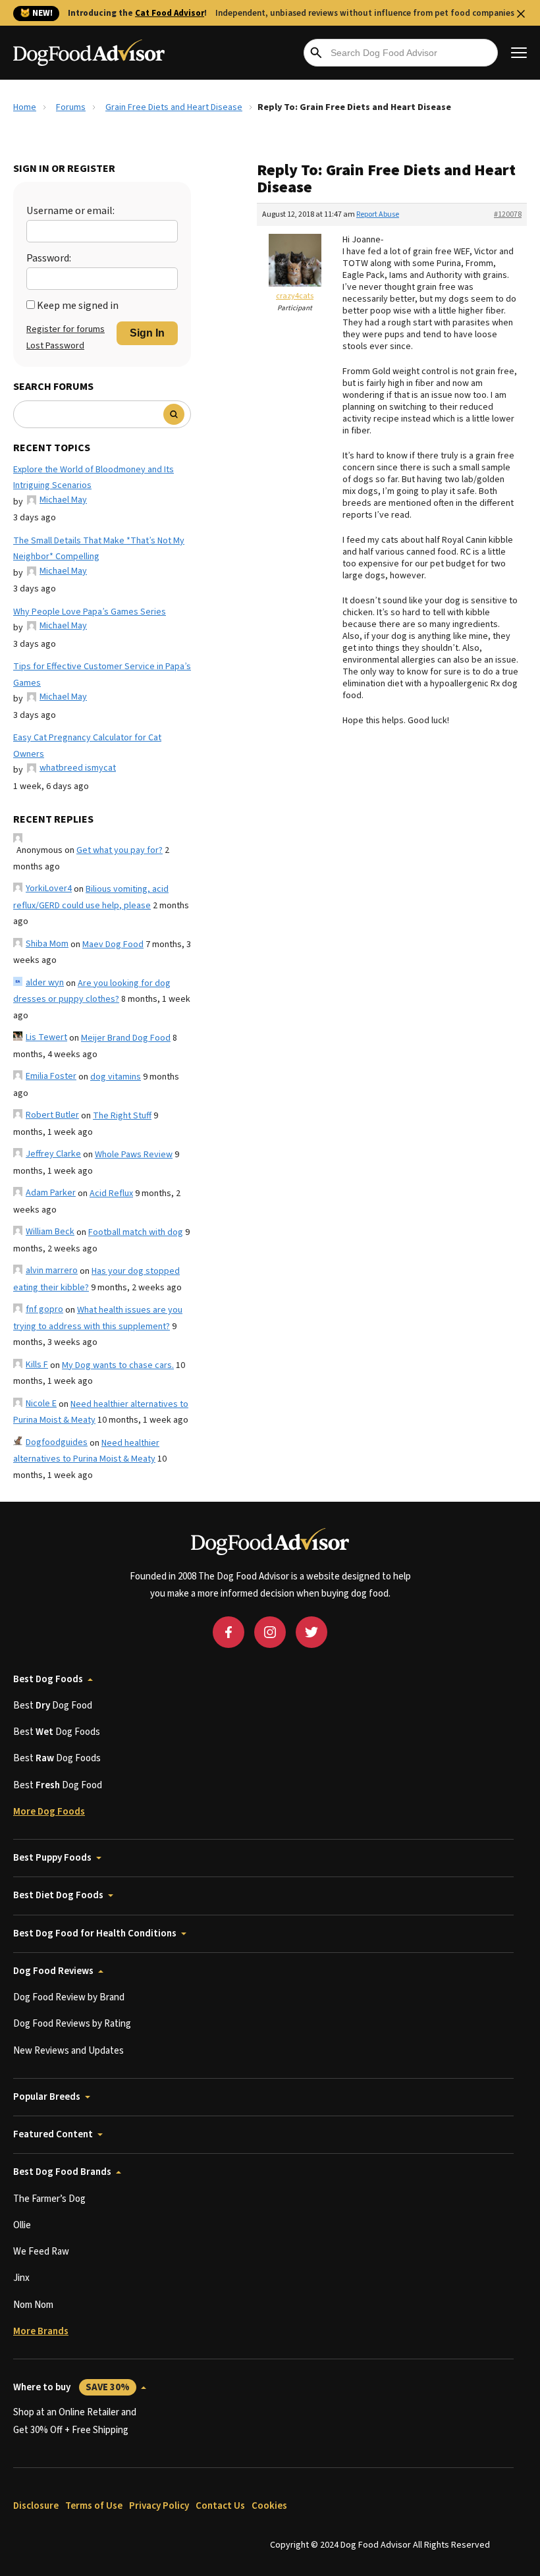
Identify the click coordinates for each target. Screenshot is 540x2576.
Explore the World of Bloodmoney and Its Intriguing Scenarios (94, 478)
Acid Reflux (111, 1193)
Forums (71, 107)
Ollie (22, 2225)
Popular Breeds (47, 2097)
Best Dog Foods (48, 1679)
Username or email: (70, 211)
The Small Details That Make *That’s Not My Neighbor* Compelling (99, 549)
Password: (49, 258)
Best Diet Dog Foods (58, 1895)
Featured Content (53, 2134)
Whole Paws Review (134, 1155)
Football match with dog (136, 1232)
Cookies (269, 2506)
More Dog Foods (49, 1812)
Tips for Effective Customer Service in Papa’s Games (102, 675)
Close (521, 14)
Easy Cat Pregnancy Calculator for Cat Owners (87, 746)
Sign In (147, 333)
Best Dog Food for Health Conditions (95, 1933)
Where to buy (71, 2387)
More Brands (41, 2331)
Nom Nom (33, 2305)
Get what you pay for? (120, 850)
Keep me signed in (78, 306)
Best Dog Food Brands (62, 2172)
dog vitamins (116, 1077)
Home (25, 107)
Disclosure (36, 2506)
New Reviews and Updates (68, 2051)
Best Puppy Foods (52, 1858)
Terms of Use (94, 2506)
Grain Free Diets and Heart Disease (174, 107)
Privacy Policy (159, 2506)
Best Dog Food (53, 1706)
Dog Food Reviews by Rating (72, 2024)
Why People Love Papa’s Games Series (90, 612)
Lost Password (55, 346)
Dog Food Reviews (53, 1971)
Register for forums (66, 329)
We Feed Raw (41, 2252)
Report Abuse (378, 214)
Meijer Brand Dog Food (126, 1038)
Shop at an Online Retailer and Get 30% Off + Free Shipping (75, 2421)
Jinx (21, 2278)
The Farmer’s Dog (49, 2199)
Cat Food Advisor (170, 13)
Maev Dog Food (113, 945)
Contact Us (220, 2506)
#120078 (508, 214)
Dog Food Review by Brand (69, 1997)
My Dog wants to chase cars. (118, 1365)
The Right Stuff (122, 1116)
